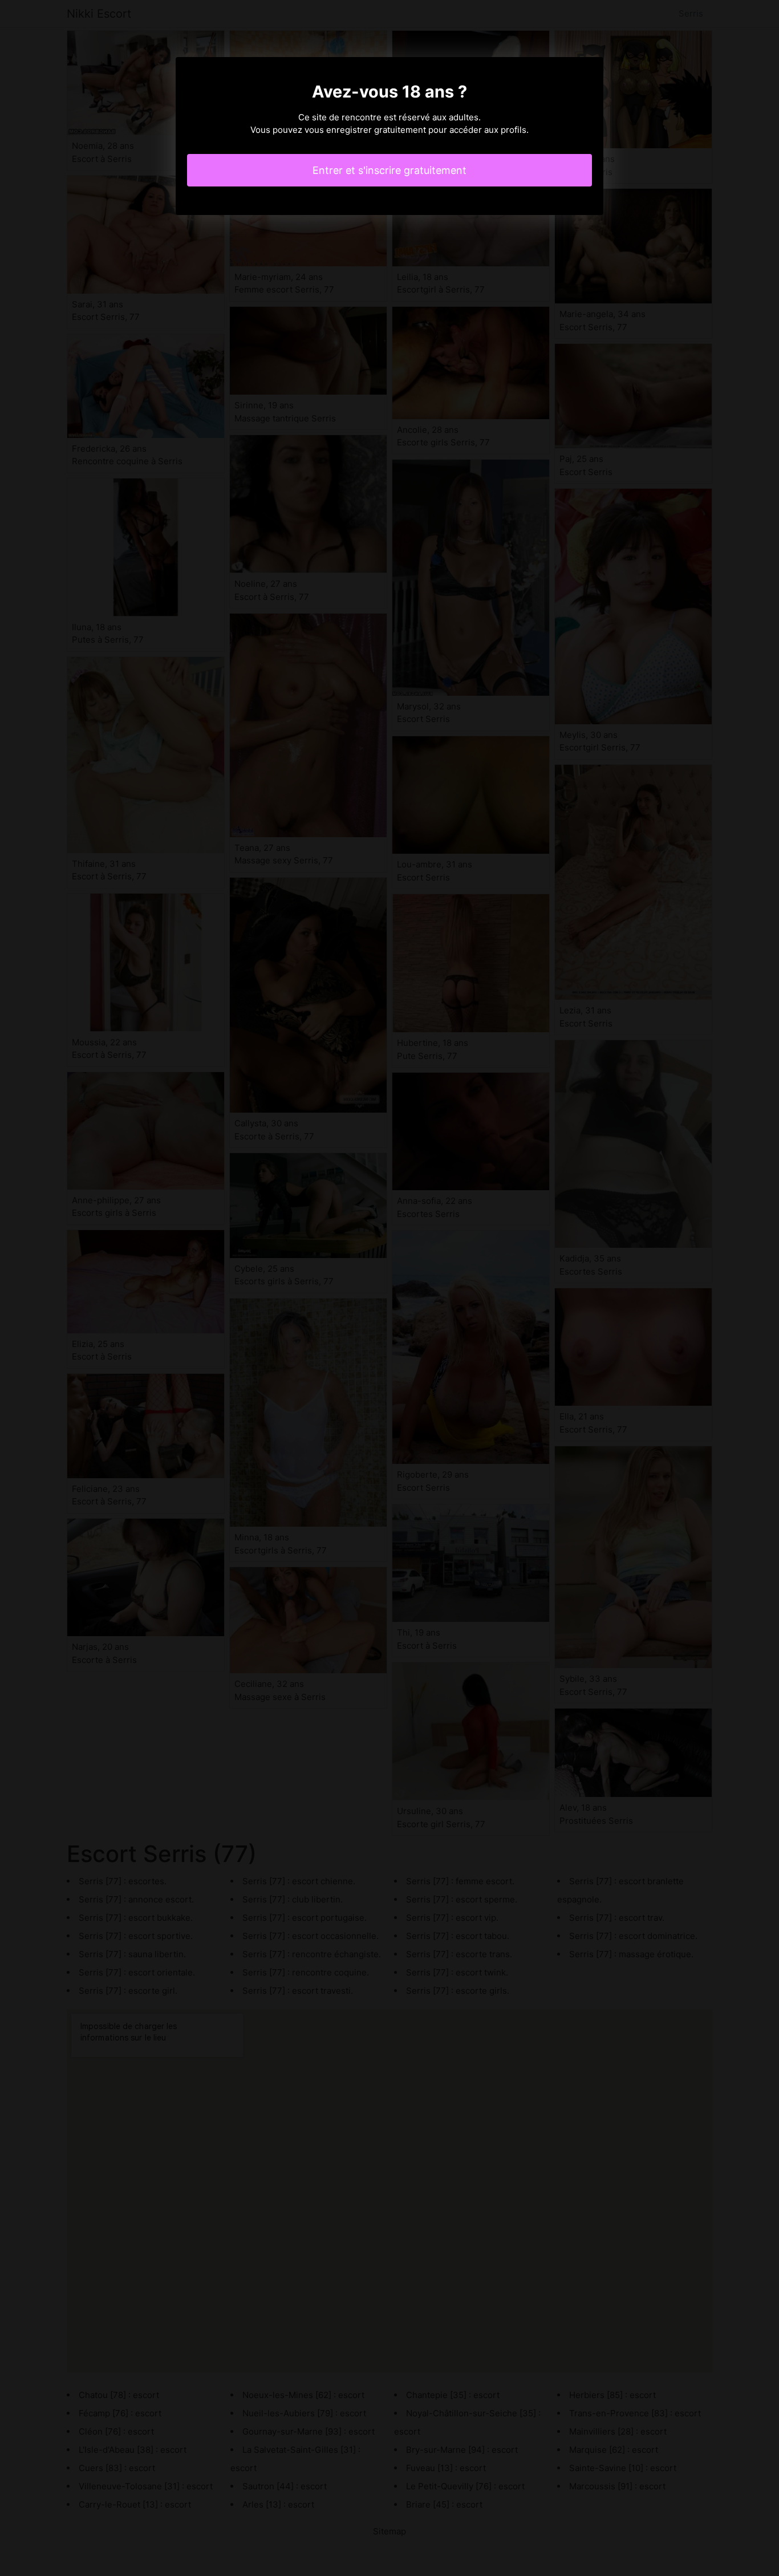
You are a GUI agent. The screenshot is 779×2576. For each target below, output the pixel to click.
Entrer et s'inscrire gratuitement (389, 170)
